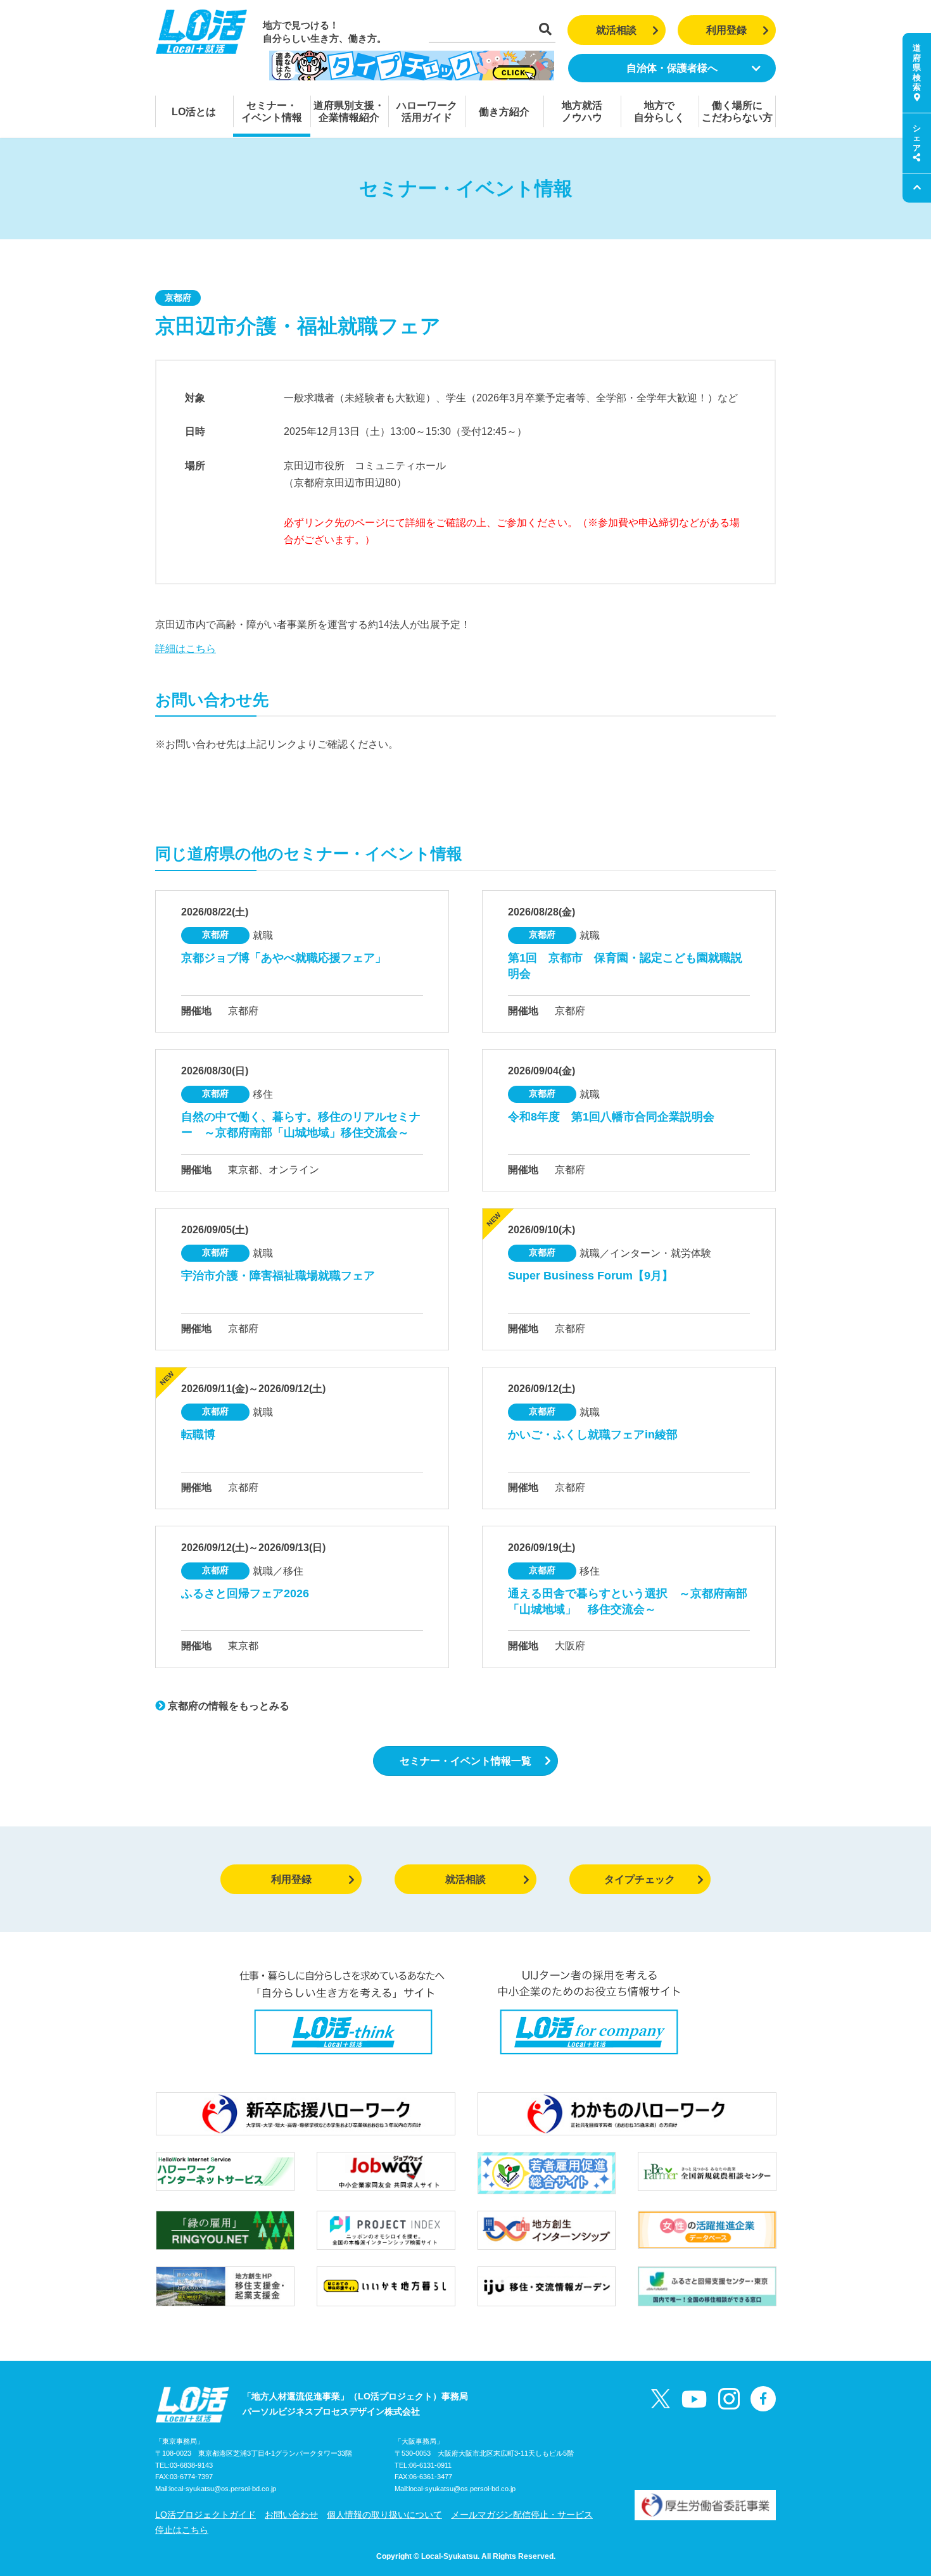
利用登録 (726, 30)
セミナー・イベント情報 (272, 111)
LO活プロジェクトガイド (206, 2515)
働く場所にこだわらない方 (737, 111)
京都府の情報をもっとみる (227, 1706)
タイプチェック (640, 1879)
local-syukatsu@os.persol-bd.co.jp (223, 2489)
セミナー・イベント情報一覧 (465, 1761)
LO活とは (194, 112)
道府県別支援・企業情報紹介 (349, 111)
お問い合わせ (291, 2515)
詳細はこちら (186, 649)
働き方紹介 (504, 112)
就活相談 (616, 30)
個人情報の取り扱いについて (384, 2515)
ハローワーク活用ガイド (427, 111)
